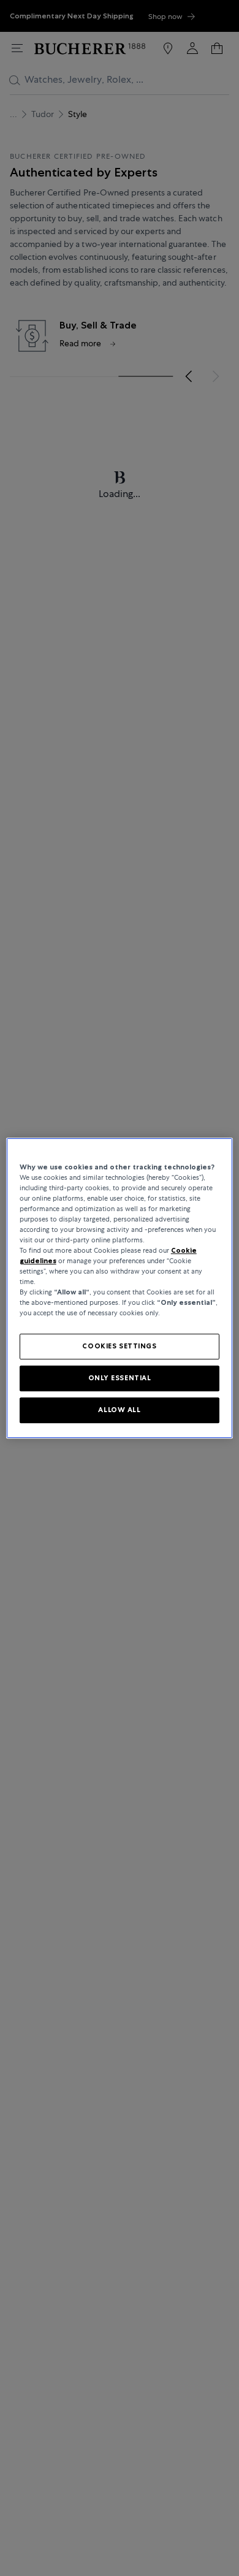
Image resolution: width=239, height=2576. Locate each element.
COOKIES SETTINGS (119, 1347)
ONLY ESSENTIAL (120, 1378)
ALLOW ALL (119, 1410)
